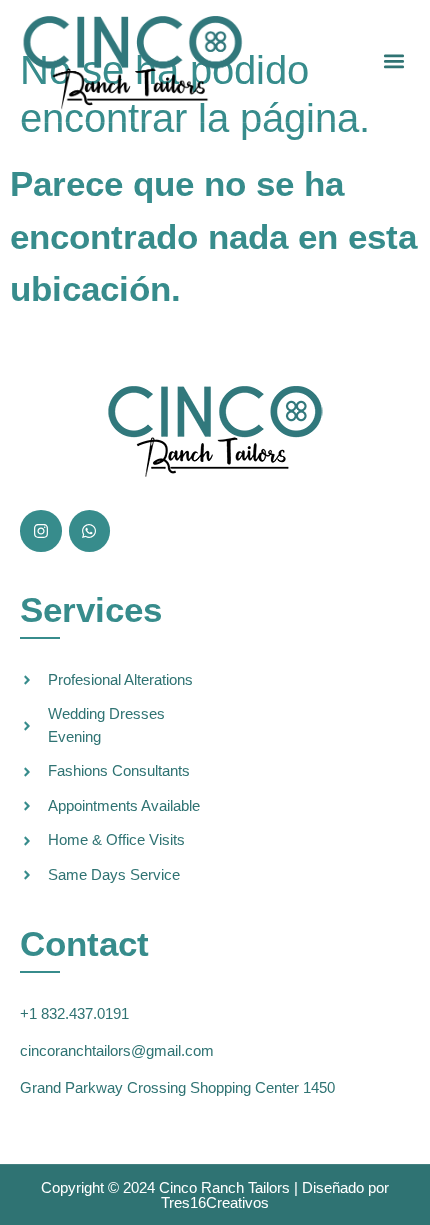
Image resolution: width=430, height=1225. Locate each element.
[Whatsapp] (90, 531)
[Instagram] (41, 531)
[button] (393, 61)
